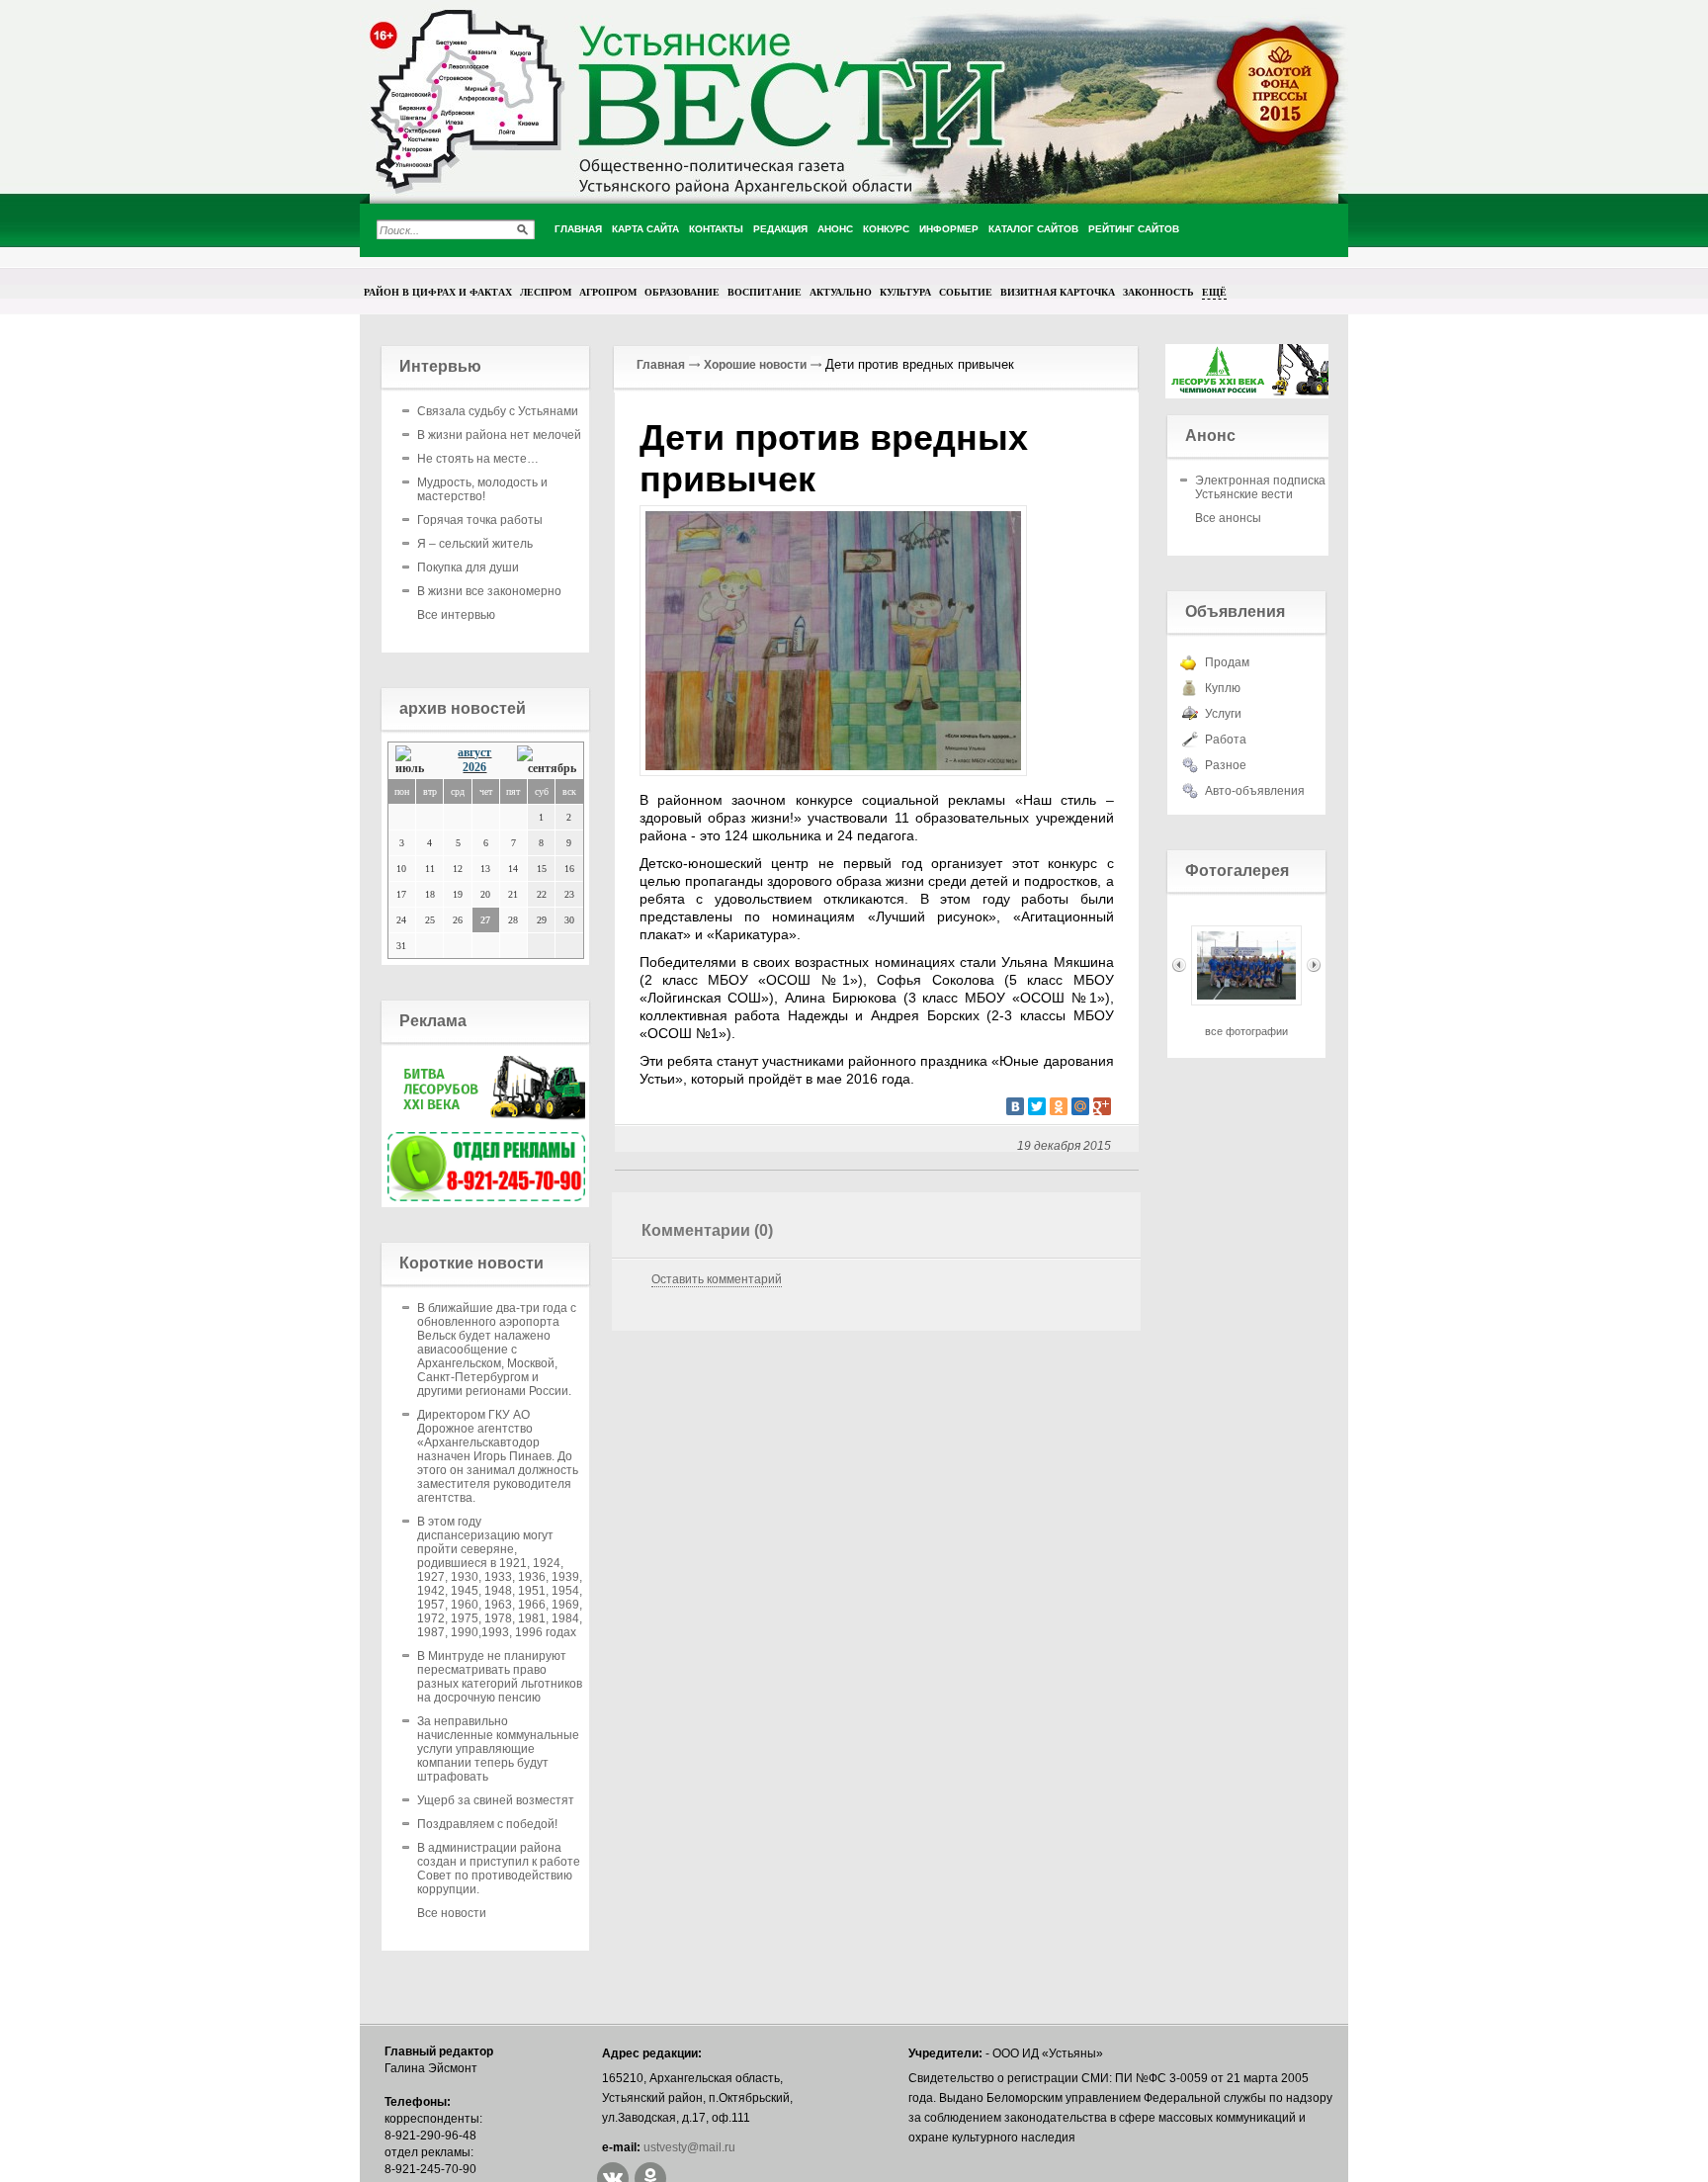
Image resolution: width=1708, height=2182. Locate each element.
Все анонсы (1228, 518)
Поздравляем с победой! (487, 1824)
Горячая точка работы (480, 520)
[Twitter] (1037, 1106)
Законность (1158, 292)
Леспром (546, 292)
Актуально (841, 292)
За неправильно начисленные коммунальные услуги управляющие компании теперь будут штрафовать (498, 1749)
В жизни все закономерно (489, 591)
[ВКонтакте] (1015, 1106)
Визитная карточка (1058, 292)
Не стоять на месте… (478, 459)
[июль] (415, 761)
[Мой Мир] (1080, 1106)
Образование (682, 292)
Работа (1226, 740)
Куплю (1223, 688)
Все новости (452, 1913)
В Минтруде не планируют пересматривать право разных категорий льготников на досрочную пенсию (500, 1677)
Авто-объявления (1255, 791)
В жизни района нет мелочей (499, 435)
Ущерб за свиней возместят (496, 1800)
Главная (661, 365)
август (474, 752)
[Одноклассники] (1059, 1106)
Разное (1226, 765)
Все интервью (456, 615)
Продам (1227, 662)
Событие (966, 292)
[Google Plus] (1102, 1106)
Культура (905, 292)
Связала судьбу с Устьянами (498, 411)
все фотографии (1246, 1031)
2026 (474, 767)
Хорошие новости (755, 365)
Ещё (1214, 292)
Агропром (608, 292)
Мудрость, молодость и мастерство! (482, 489)
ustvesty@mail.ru (689, 2147)
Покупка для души (468, 567)
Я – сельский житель (475, 544)
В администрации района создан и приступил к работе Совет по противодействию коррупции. (499, 1869)
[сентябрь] (547, 761)
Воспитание (765, 292)
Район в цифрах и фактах (438, 292)
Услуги (1223, 714)
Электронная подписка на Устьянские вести (1269, 487)
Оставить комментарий (717, 1279)
